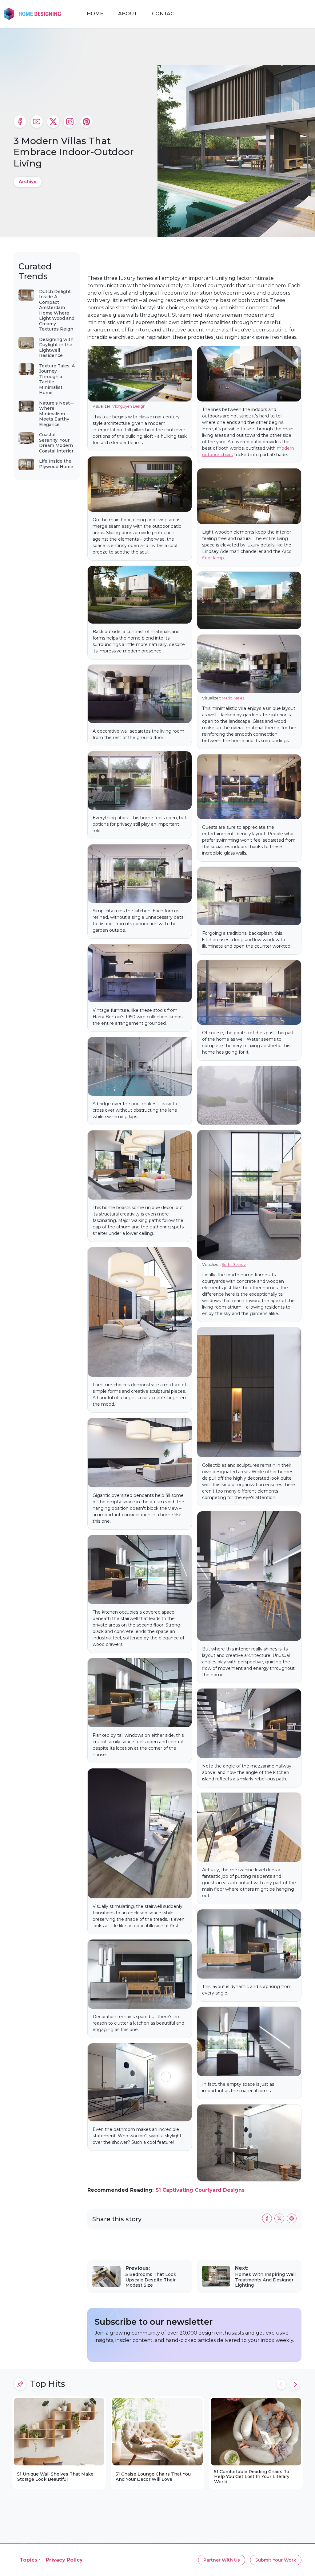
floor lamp (213, 558)
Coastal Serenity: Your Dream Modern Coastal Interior (56, 443)
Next (295, 2384)
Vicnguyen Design (129, 406)
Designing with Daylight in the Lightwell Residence (56, 348)
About (128, 14)
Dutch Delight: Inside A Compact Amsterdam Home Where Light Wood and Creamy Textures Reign (57, 310)
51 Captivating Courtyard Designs (200, 2190)
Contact (165, 14)
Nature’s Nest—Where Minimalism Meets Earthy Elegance (57, 414)
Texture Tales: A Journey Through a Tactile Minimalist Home (57, 379)
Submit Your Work (276, 2560)
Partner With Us (222, 2560)
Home (95, 14)
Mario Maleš (233, 698)
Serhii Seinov (234, 1265)
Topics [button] (28, 2560)
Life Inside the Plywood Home (56, 464)
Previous (281, 2384)
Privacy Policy (64, 2560)
